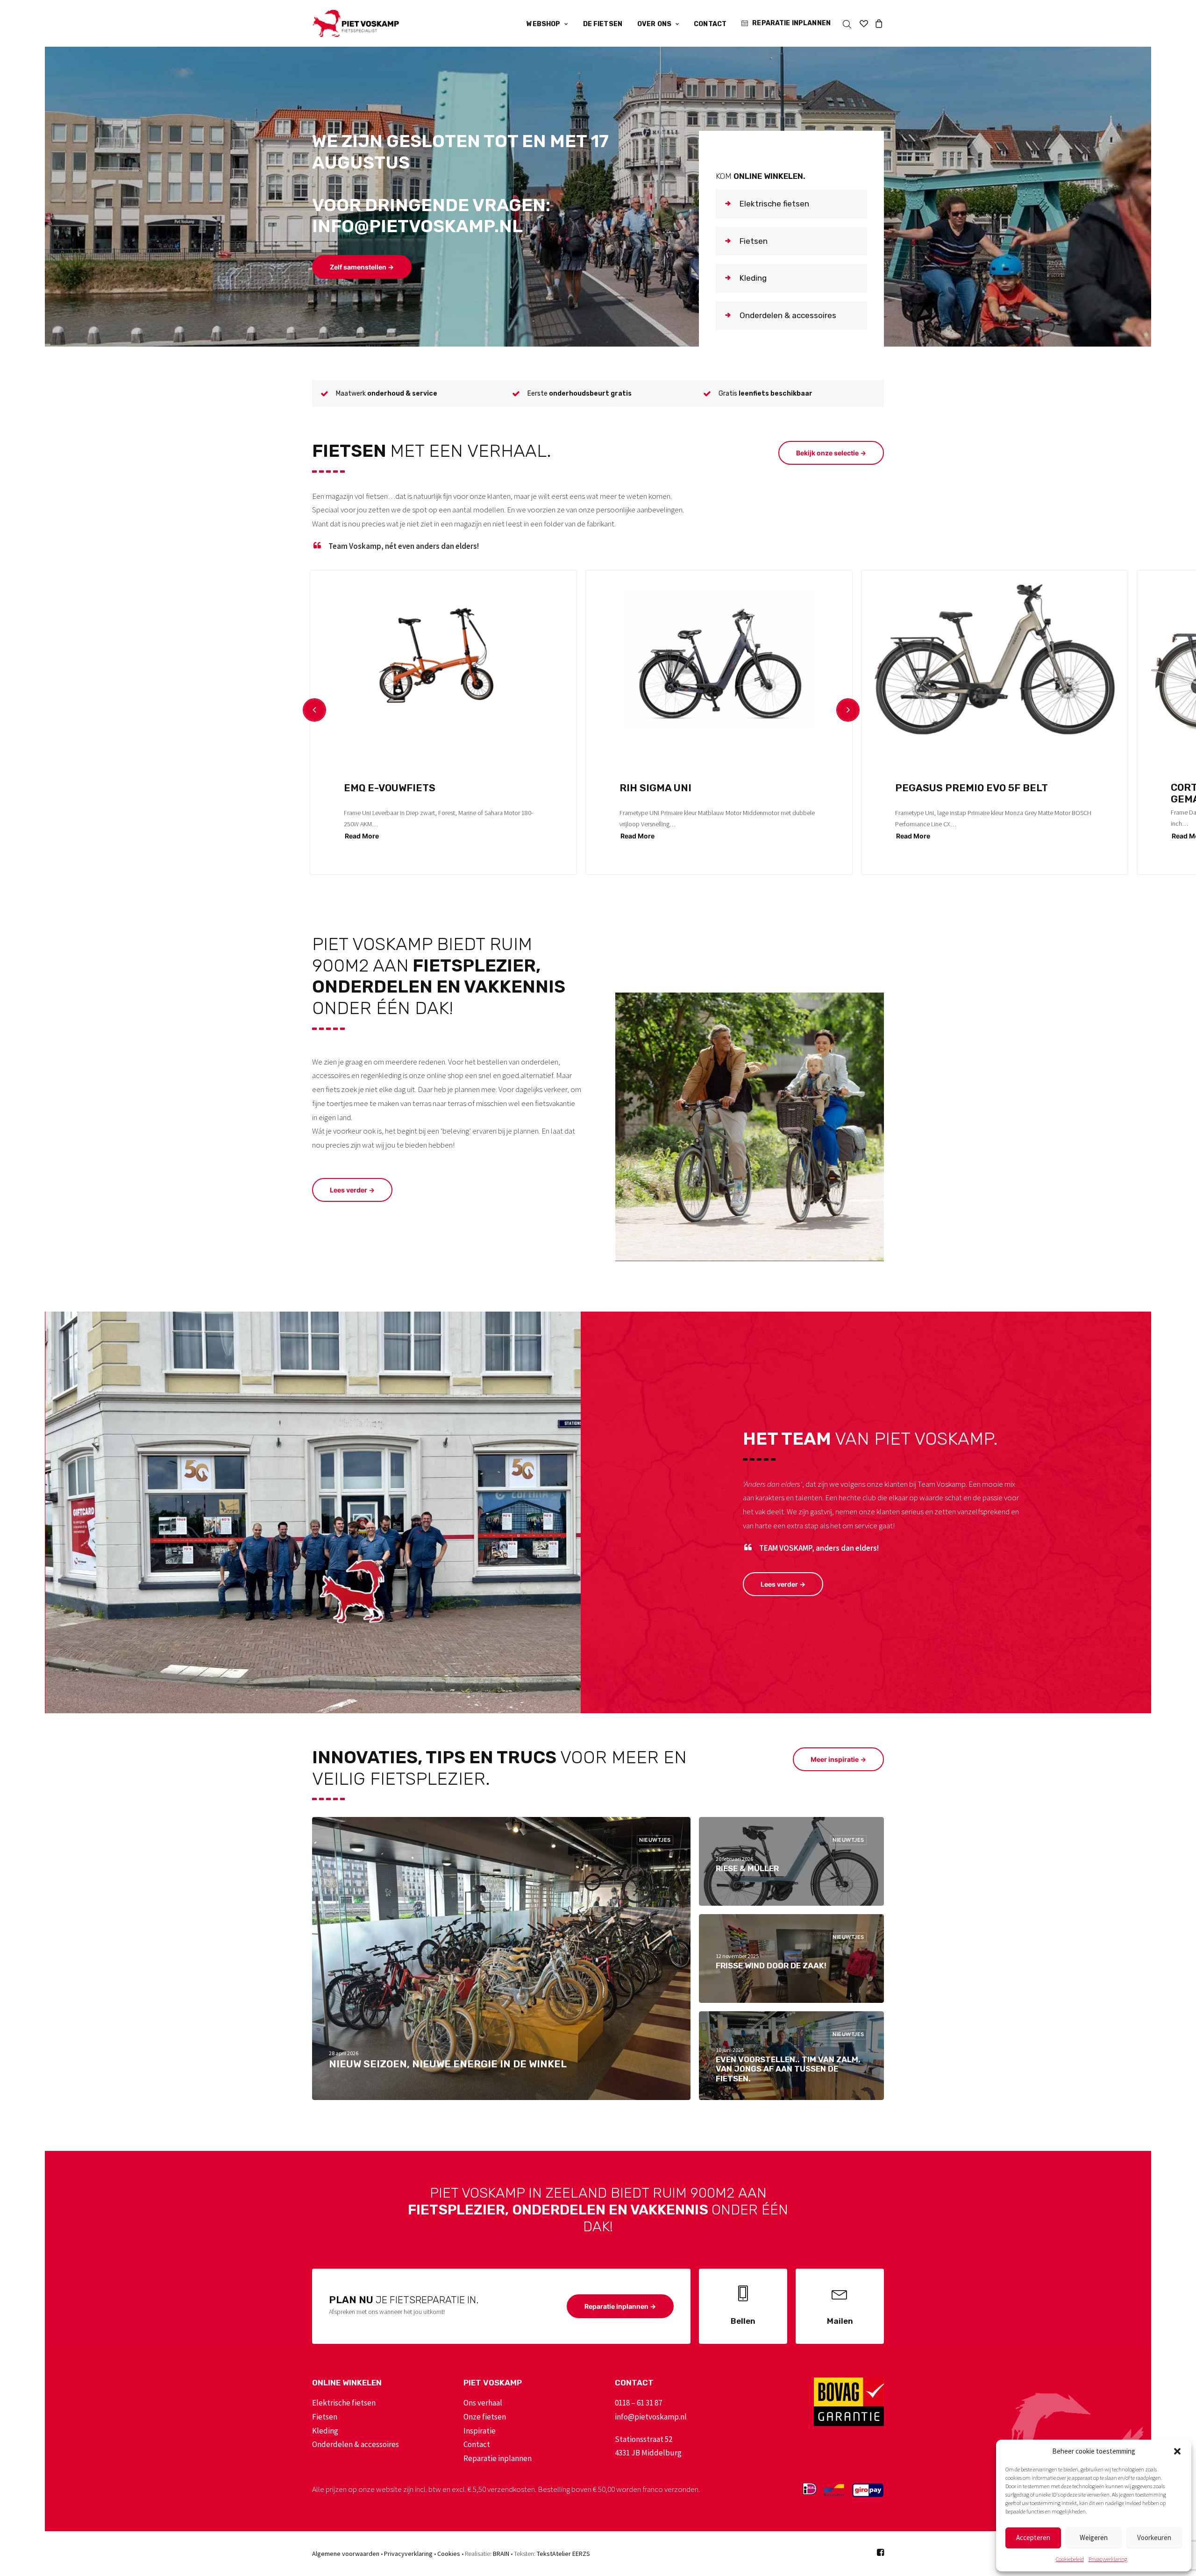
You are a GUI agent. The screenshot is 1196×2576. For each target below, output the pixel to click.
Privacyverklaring (1108, 2559)
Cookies (449, 2554)
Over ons (654, 24)
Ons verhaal (483, 2403)
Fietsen (325, 2417)
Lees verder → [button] (352, 1190)
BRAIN (501, 2554)
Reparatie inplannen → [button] (620, 2306)
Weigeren (1094, 2537)
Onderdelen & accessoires (356, 2444)
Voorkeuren (1154, 2537)
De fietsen (603, 24)
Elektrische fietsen (344, 2403)
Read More (362, 836)
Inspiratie (480, 2431)
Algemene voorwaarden (346, 2554)
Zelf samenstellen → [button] (362, 267)
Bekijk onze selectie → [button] (831, 453)
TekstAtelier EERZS (563, 2554)
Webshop (543, 24)
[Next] (848, 710)
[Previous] (314, 710)
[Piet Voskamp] (356, 23)
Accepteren (1033, 2537)
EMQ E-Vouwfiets (390, 788)
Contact (710, 24)
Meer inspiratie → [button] (838, 1759)
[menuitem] (547, 24)
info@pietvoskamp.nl (651, 2417)
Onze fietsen (485, 2417)
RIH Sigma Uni (655, 788)
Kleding (325, 2431)
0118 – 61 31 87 (638, 2403)
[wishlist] (864, 23)
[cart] (878, 23)
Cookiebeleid (1070, 2559)
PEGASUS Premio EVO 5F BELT (972, 788)
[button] (1177, 2451)
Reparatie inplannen (791, 23)
